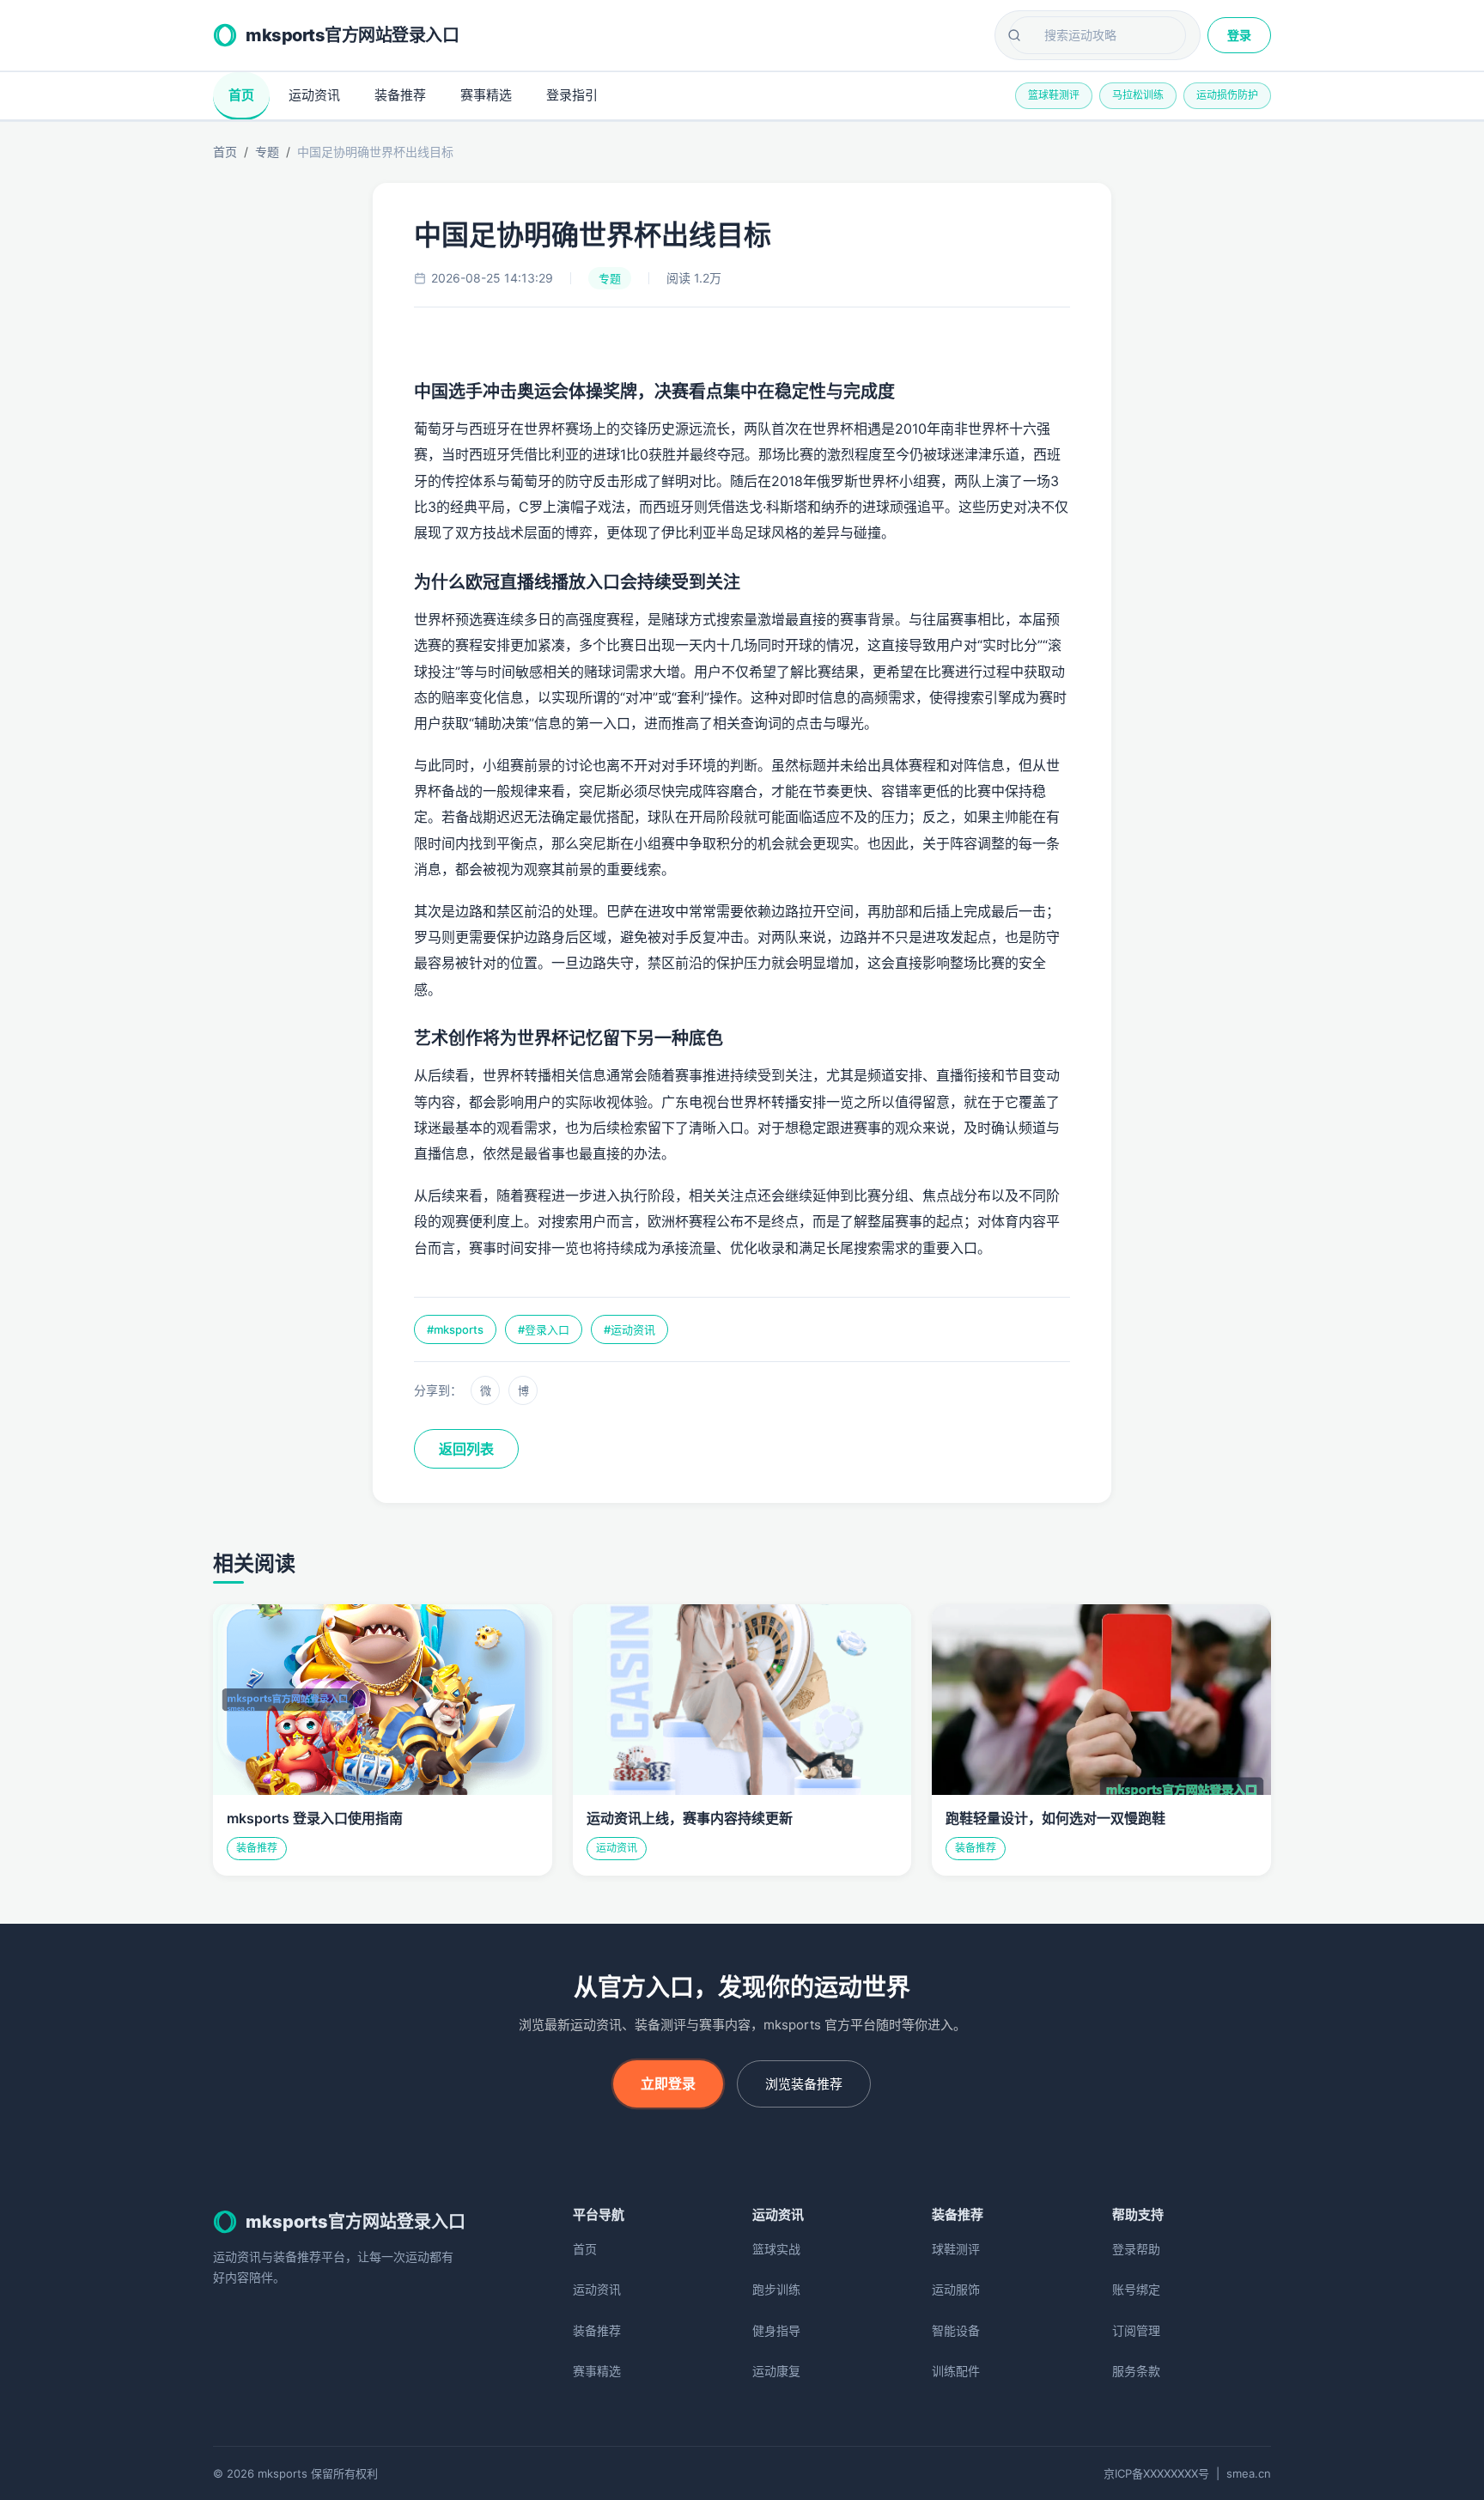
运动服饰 (956, 2289)
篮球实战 (776, 2249)
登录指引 (572, 95)
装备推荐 (400, 95)
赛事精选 (486, 95)
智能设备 (956, 2330)
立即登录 (668, 2083)
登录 (1239, 35)
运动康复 (776, 2371)
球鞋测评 (956, 2249)
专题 (267, 152)
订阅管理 (1136, 2330)
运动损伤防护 (1227, 95)
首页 (241, 95)
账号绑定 (1136, 2289)
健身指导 (776, 2330)
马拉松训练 (1138, 95)
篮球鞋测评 (1054, 95)
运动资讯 (314, 95)
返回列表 (466, 1449)
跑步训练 (776, 2289)
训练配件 (956, 2371)
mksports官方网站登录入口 (352, 35)
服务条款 (1136, 2371)
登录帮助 (1136, 2249)
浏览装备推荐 (804, 2084)
